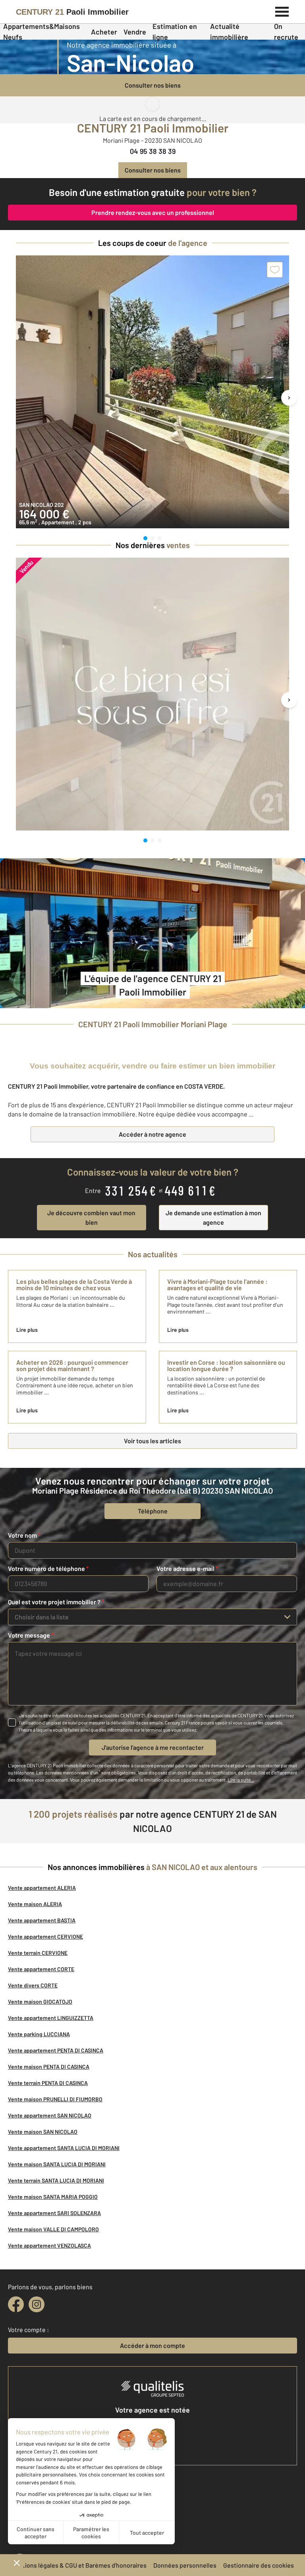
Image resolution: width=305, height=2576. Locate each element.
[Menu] (282, 11)
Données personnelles (185, 2565)
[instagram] (37, 2304)
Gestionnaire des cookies (259, 2565)
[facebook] (16, 2304)
